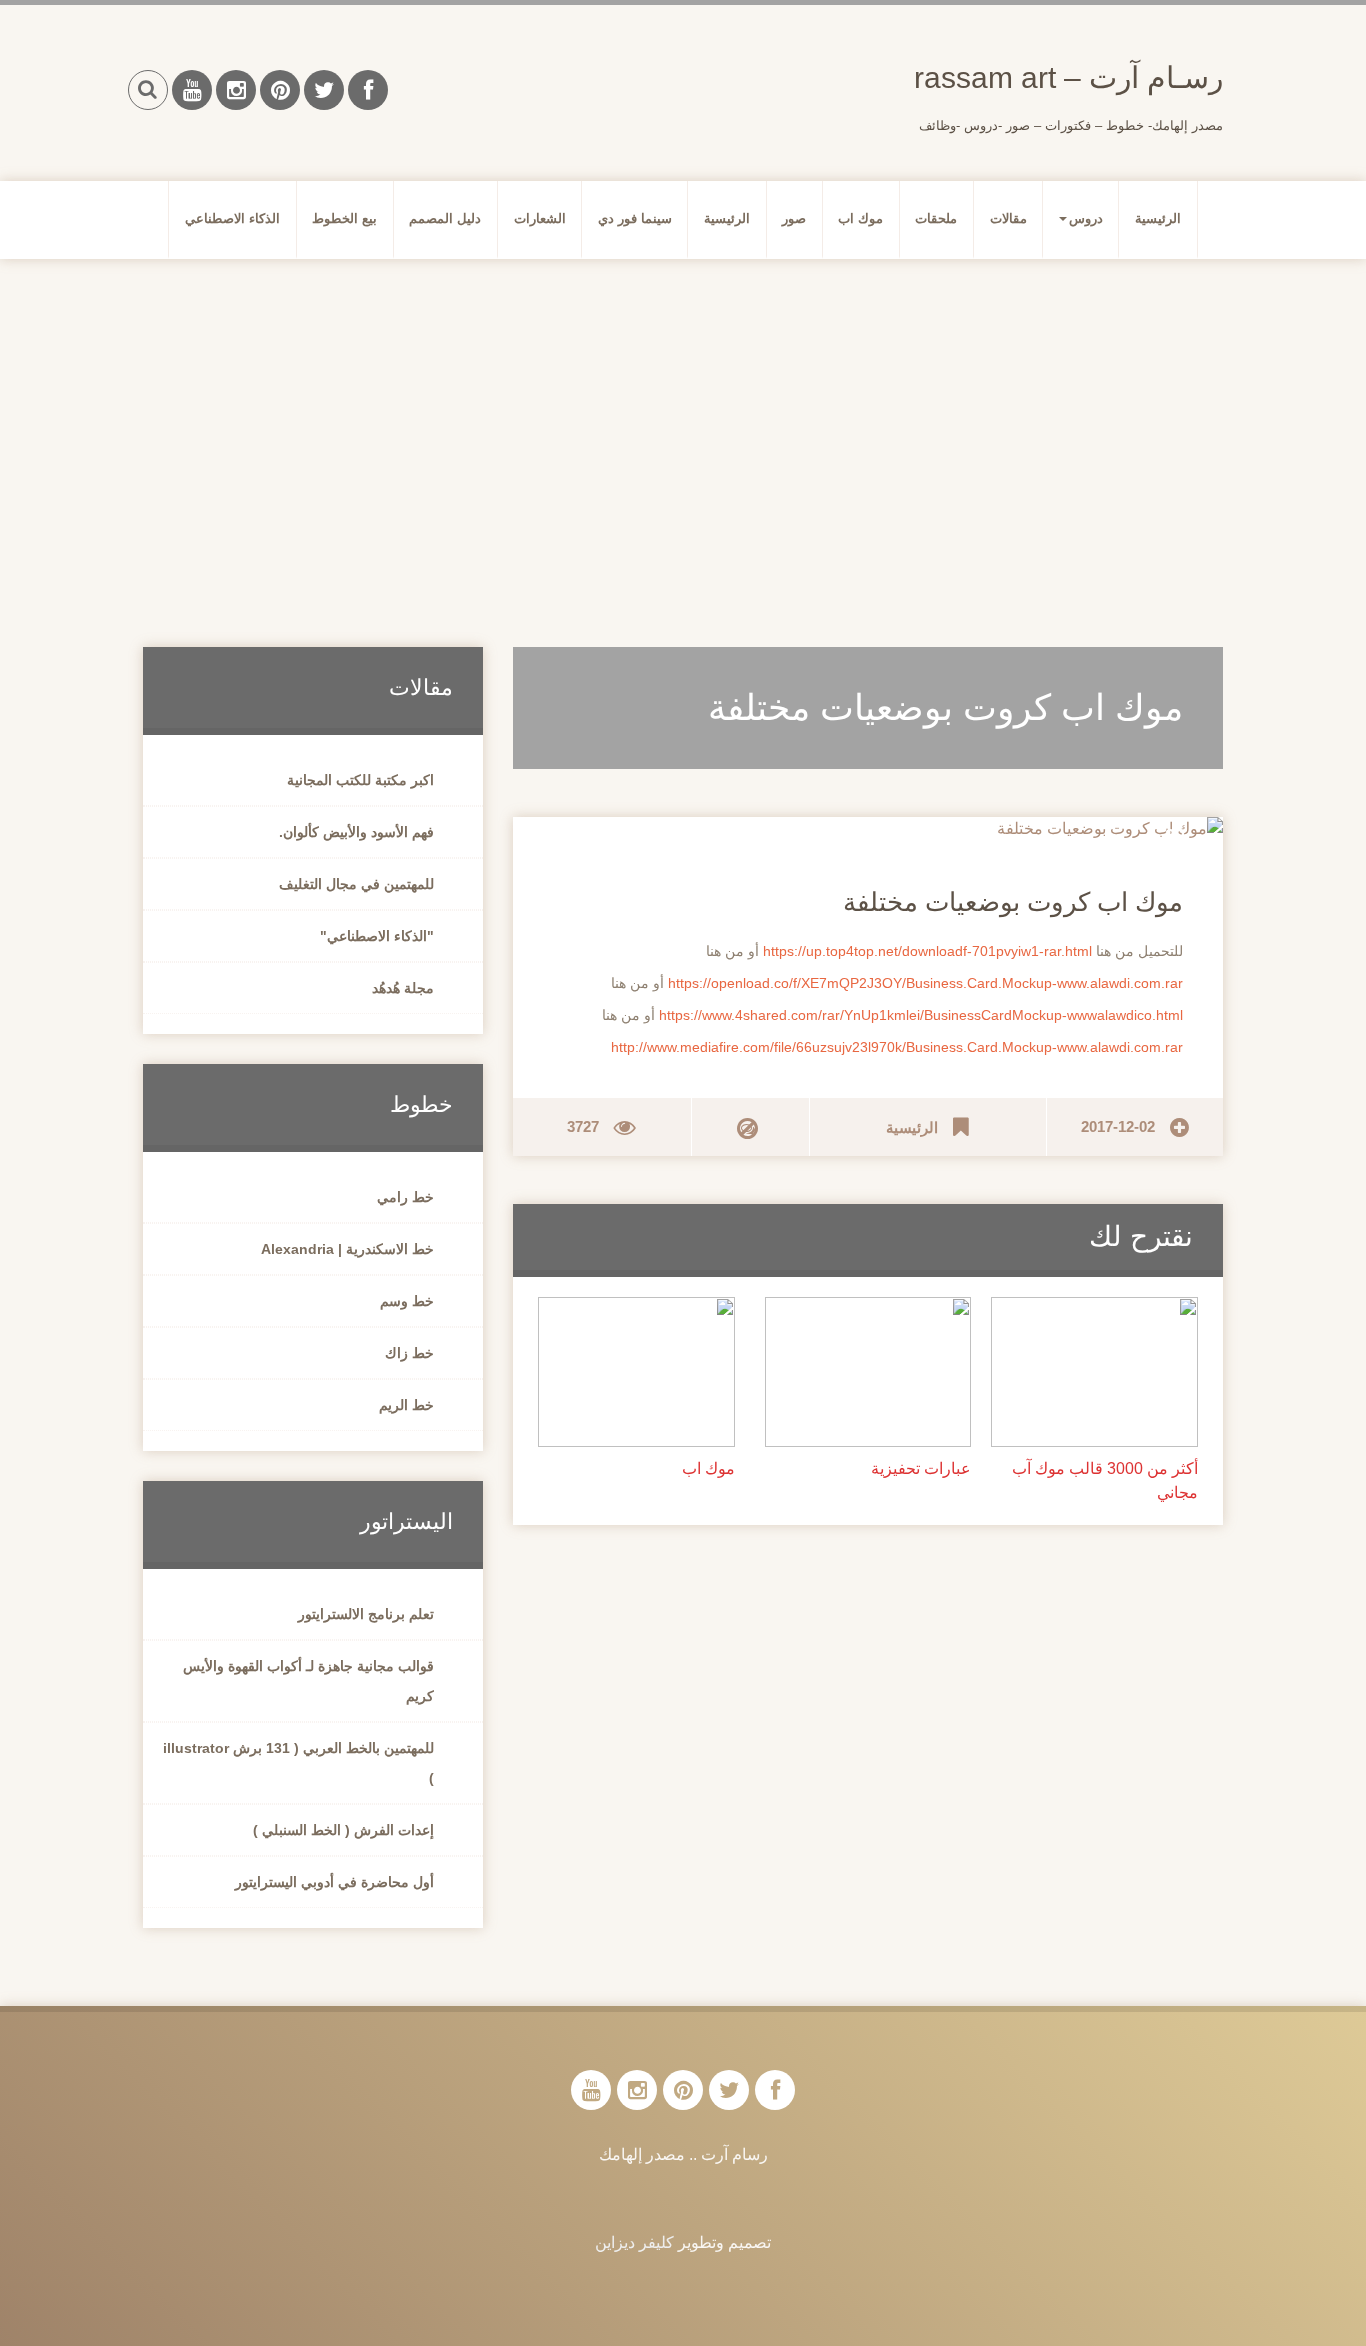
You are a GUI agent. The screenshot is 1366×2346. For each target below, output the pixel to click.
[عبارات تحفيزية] (868, 1370)
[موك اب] (636, 1370)
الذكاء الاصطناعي (232, 218)
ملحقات (936, 218)
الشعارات (540, 218)
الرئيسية (1158, 218)
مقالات (1008, 218)
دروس (1086, 218)
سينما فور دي (635, 218)
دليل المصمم (445, 218)
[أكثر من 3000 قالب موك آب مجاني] (1094, 1370)
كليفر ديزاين (634, 2242)
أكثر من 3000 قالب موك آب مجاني (1105, 1480)
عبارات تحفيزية (921, 1468)
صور (794, 218)
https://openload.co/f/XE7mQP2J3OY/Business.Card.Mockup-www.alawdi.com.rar (925, 983)
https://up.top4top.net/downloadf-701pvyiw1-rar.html (927, 951)
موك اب (860, 218)
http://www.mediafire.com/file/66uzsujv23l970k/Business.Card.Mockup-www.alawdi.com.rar (897, 1047)
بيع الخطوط (344, 218)
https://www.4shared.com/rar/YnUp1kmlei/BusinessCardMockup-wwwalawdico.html (921, 1015)
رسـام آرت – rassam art (1068, 77)
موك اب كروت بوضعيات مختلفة (1013, 902)
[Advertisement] (683, 429)
